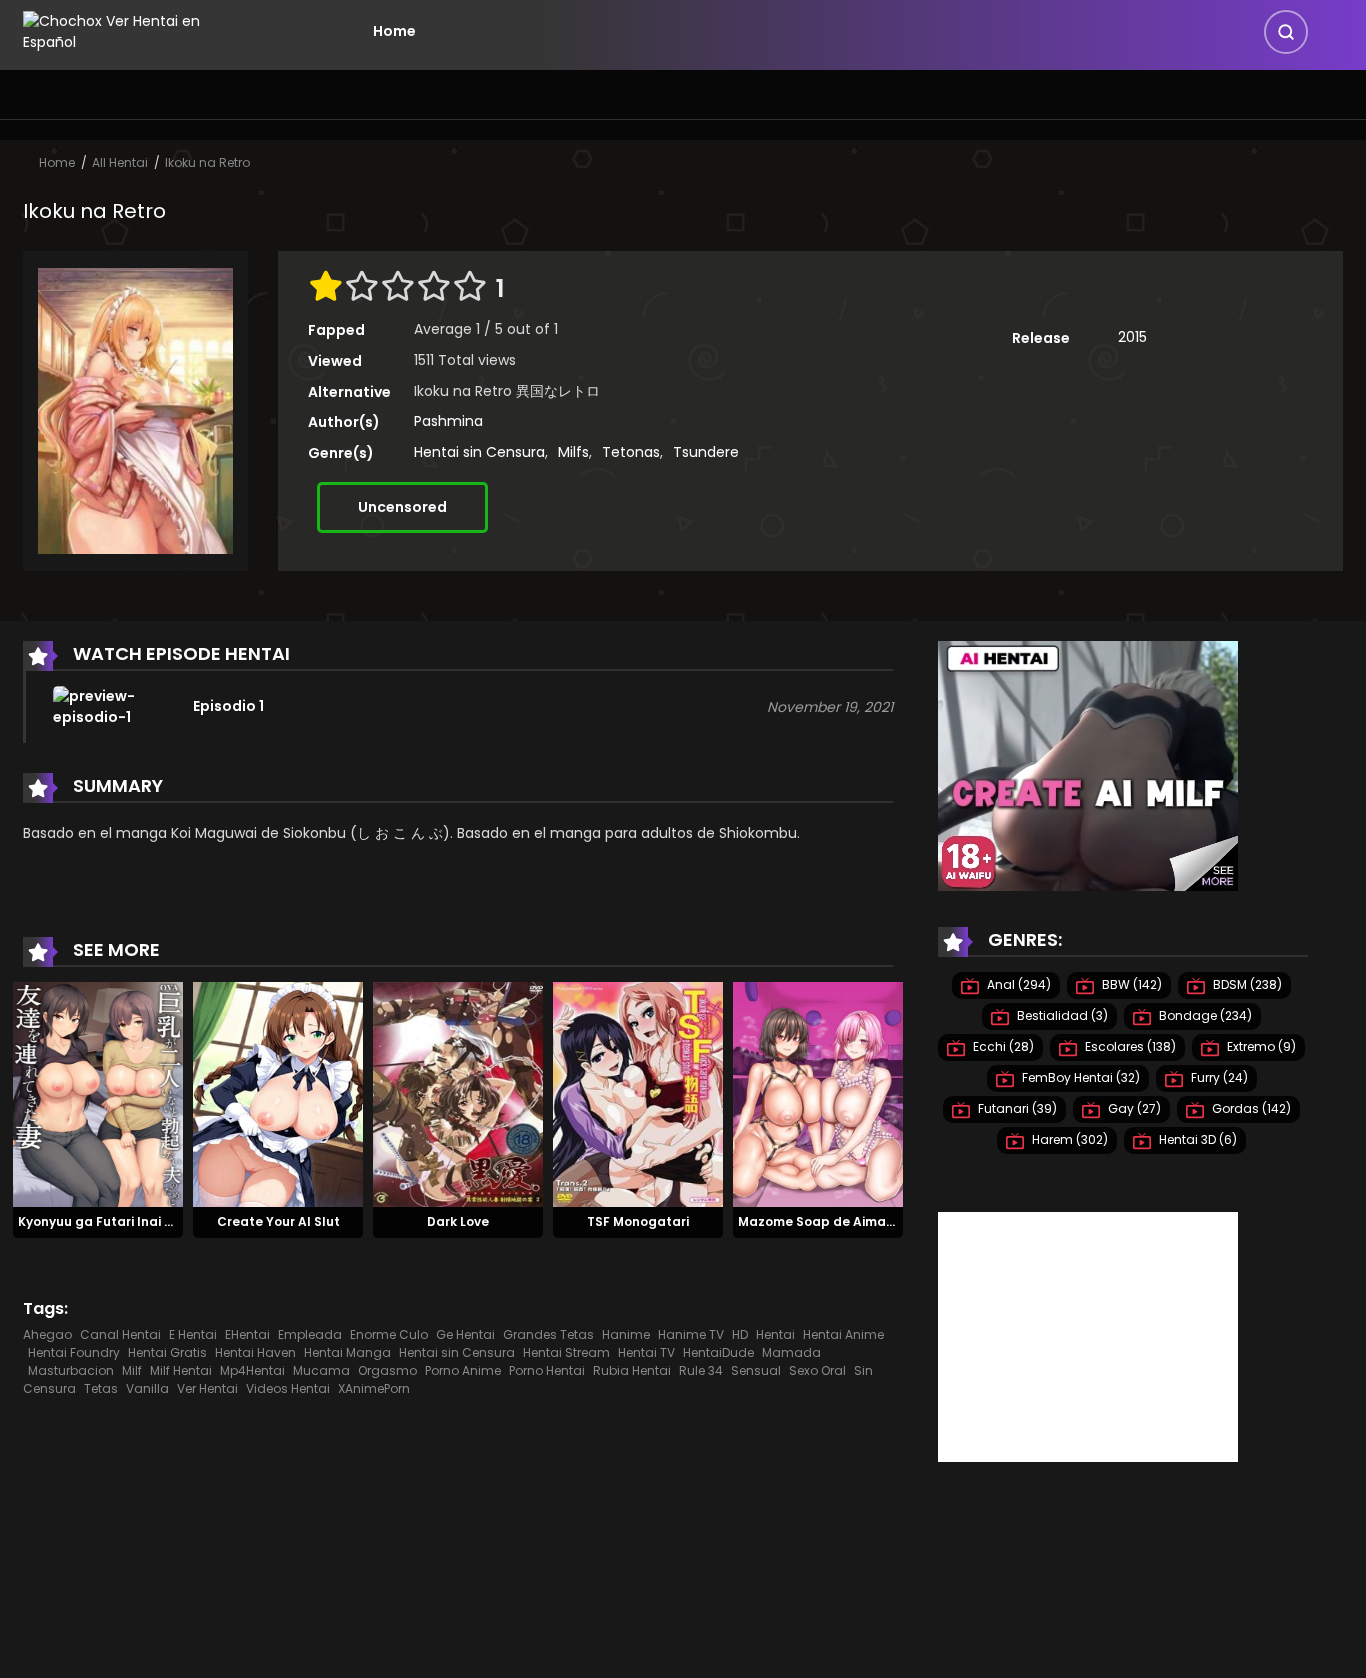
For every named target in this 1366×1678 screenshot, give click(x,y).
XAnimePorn (374, 1388)
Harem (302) (1068, 1139)
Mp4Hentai (252, 1370)
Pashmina (448, 421)
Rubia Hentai (632, 1370)
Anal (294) (1017, 984)
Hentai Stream (566, 1352)
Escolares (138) (1129, 1046)
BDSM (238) (1246, 984)
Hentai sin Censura (479, 452)
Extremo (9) (1260, 1046)
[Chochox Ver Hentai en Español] (139, 30)
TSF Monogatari (638, 1221)
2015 (1132, 337)
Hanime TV (691, 1334)
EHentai (247, 1334)
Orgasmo (387, 1370)
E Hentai (193, 1334)
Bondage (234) (1204, 1015)
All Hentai (120, 162)
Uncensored (402, 507)
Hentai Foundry (74, 1352)
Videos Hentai (288, 1388)
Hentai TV (646, 1352)
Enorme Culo (389, 1334)
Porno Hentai (547, 1370)
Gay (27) (1133, 1108)
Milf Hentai (181, 1370)
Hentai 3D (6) (1196, 1139)
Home (394, 31)
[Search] (1286, 32)
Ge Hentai (465, 1334)
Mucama (321, 1370)
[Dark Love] (458, 1093)
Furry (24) (1218, 1077)
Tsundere (706, 452)
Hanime (626, 1334)
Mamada (791, 1352)
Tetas (101, 1388)
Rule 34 (701, 1370)
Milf (132, 1370)
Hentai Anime (843, 1334)
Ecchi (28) (1002, 1046)
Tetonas (631, 452)
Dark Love (458, 1221)
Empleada (310, 1334)
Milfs (573, 452)
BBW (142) (1130, 984)
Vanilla (147, 1388)
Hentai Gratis (167, 1352)
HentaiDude (718, 1352)
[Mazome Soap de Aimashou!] (818, 1093)
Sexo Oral (817, 1370)
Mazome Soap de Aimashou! (829, 1221)
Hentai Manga (347, 1352)
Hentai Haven (255, 1352)
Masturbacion (71, 1370)
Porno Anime (463, 1370)
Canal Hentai (120, 1334)
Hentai (775, 1334)
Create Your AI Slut (278, 1221)
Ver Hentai (207, 1388)
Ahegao (47, 1334)
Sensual (756, 1370)
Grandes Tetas (548, 1334)
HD (740, 1334)
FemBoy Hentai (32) (1079, 1077)
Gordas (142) (1250, 1108)
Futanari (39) (1016, 1108)
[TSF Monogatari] (638, 1093)
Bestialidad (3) (1061, 1015)
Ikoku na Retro (207, 162)
